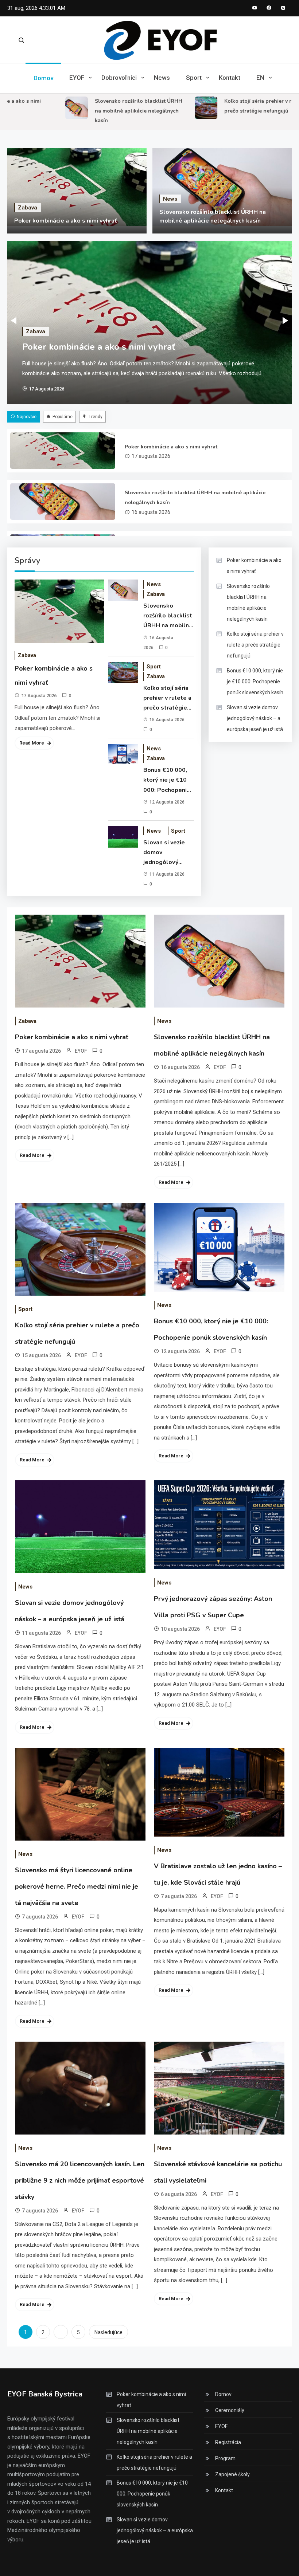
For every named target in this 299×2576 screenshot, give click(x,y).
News (162, 78)
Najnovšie (27, 417)
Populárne (63, 417)
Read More (32, 743)
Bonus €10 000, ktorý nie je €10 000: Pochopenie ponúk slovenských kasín (167, 781)
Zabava (28, 208)
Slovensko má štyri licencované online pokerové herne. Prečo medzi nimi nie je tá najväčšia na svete (77, 1886)
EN (260, 78)
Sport (194, 78)
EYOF (77, 78)
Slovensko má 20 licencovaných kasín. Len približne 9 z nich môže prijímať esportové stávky (80, 2180)
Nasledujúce (108, 2332)
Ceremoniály (230, 2410)
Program (225, 2458)
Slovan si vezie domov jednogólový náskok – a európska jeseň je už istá (168, 853)
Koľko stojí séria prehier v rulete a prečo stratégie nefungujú (167, 699)
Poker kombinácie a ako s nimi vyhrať (65, 221)
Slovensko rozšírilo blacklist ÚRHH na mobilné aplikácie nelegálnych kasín (121, 111)
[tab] (24, 417)
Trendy (96, 417)
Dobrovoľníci (119, 78)
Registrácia (228, 2442)
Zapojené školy (232, 2474)
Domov (43, 78)
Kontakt (230, 78)
